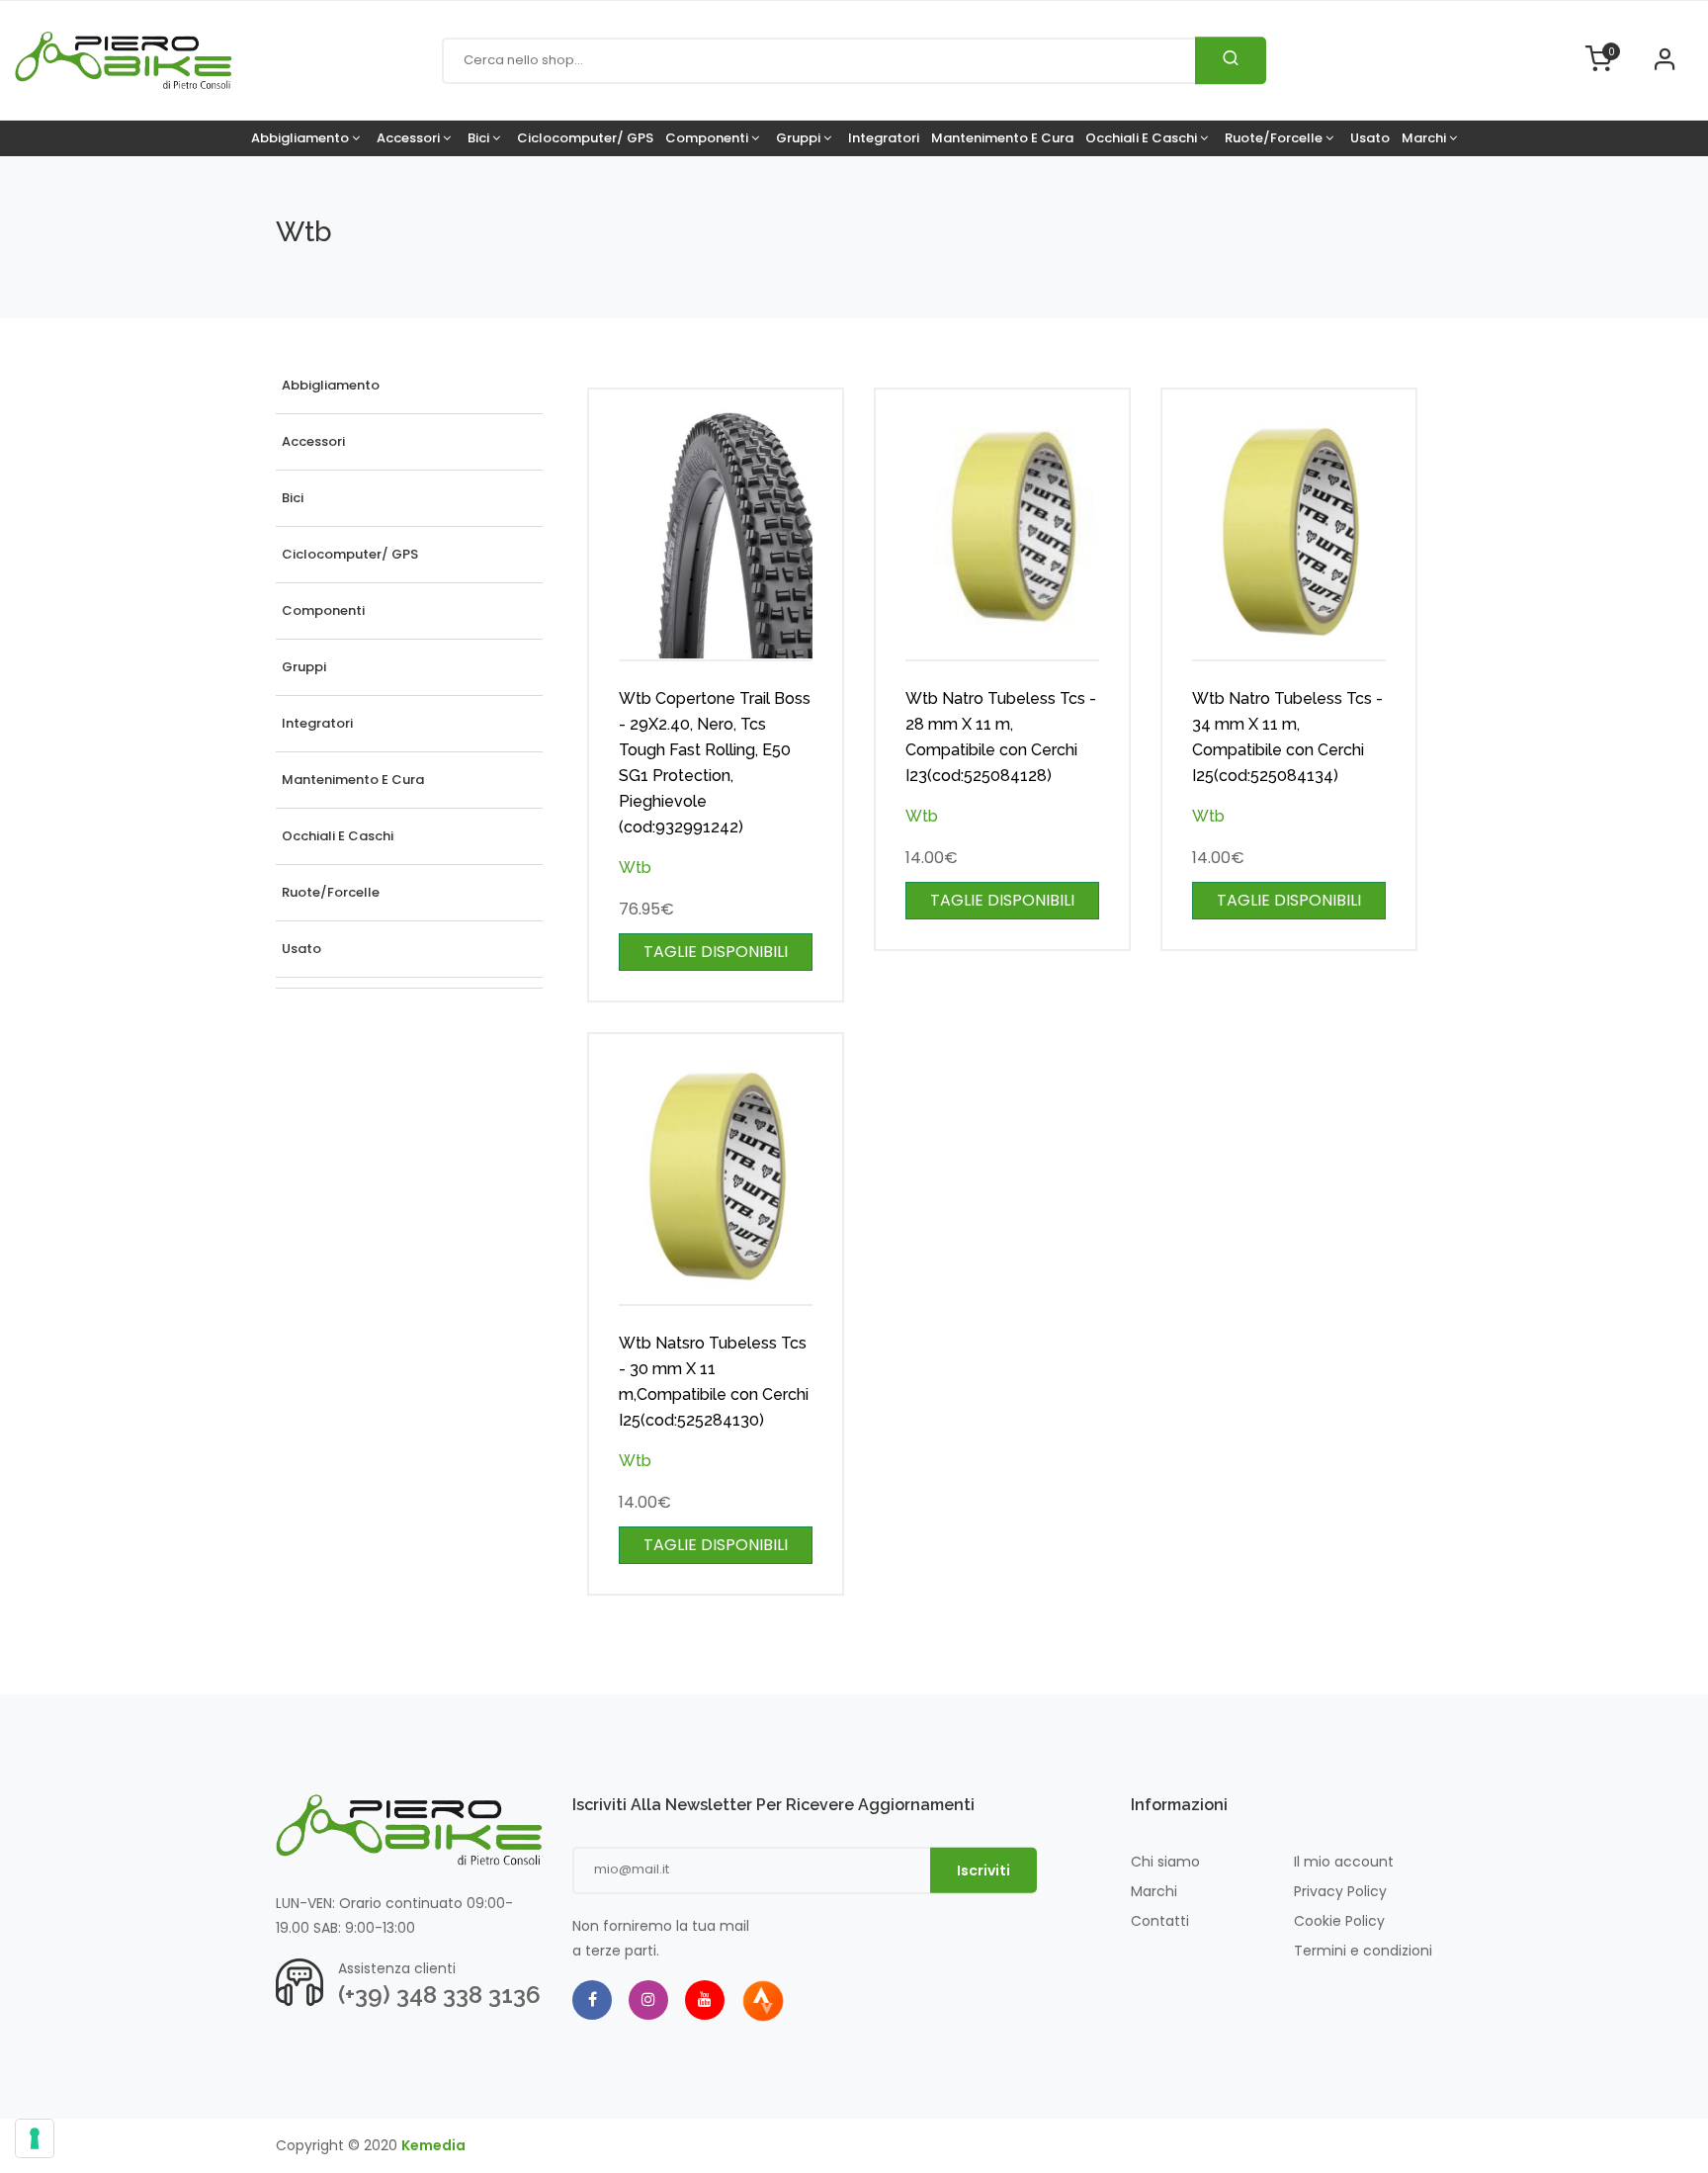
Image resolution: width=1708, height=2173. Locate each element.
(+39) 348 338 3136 (439, 1995)
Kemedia (433, 2145)
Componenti (708, 138)
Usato (1370, 138)
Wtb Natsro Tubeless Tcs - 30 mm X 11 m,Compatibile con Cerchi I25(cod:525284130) (714, 1382)
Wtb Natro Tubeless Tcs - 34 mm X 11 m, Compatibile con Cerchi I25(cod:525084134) (1287, 737)
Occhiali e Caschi (1143, 138)
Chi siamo (1165, 1862)
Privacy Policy (1340, 1891)
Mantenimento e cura (1002, 138)
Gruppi (800, 138)
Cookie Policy (1339, 1921)
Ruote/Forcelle (1275, 138)
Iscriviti (983, 1870)
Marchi (1425, 138)
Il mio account (1344, 1862)
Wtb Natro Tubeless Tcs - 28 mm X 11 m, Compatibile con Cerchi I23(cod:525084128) (1001, 737)
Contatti (1160, 1921)
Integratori (884, 138)
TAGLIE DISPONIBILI (716, 952)
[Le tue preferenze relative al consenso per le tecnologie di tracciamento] (35, 2138)
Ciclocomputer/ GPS (585, 138)
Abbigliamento (301, 138)
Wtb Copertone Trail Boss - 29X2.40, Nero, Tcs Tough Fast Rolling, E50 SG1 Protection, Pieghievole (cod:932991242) (715, 763)
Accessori (410, 138)
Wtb (635, 868)
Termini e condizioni (1363, 1951)
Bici (480, 138)
